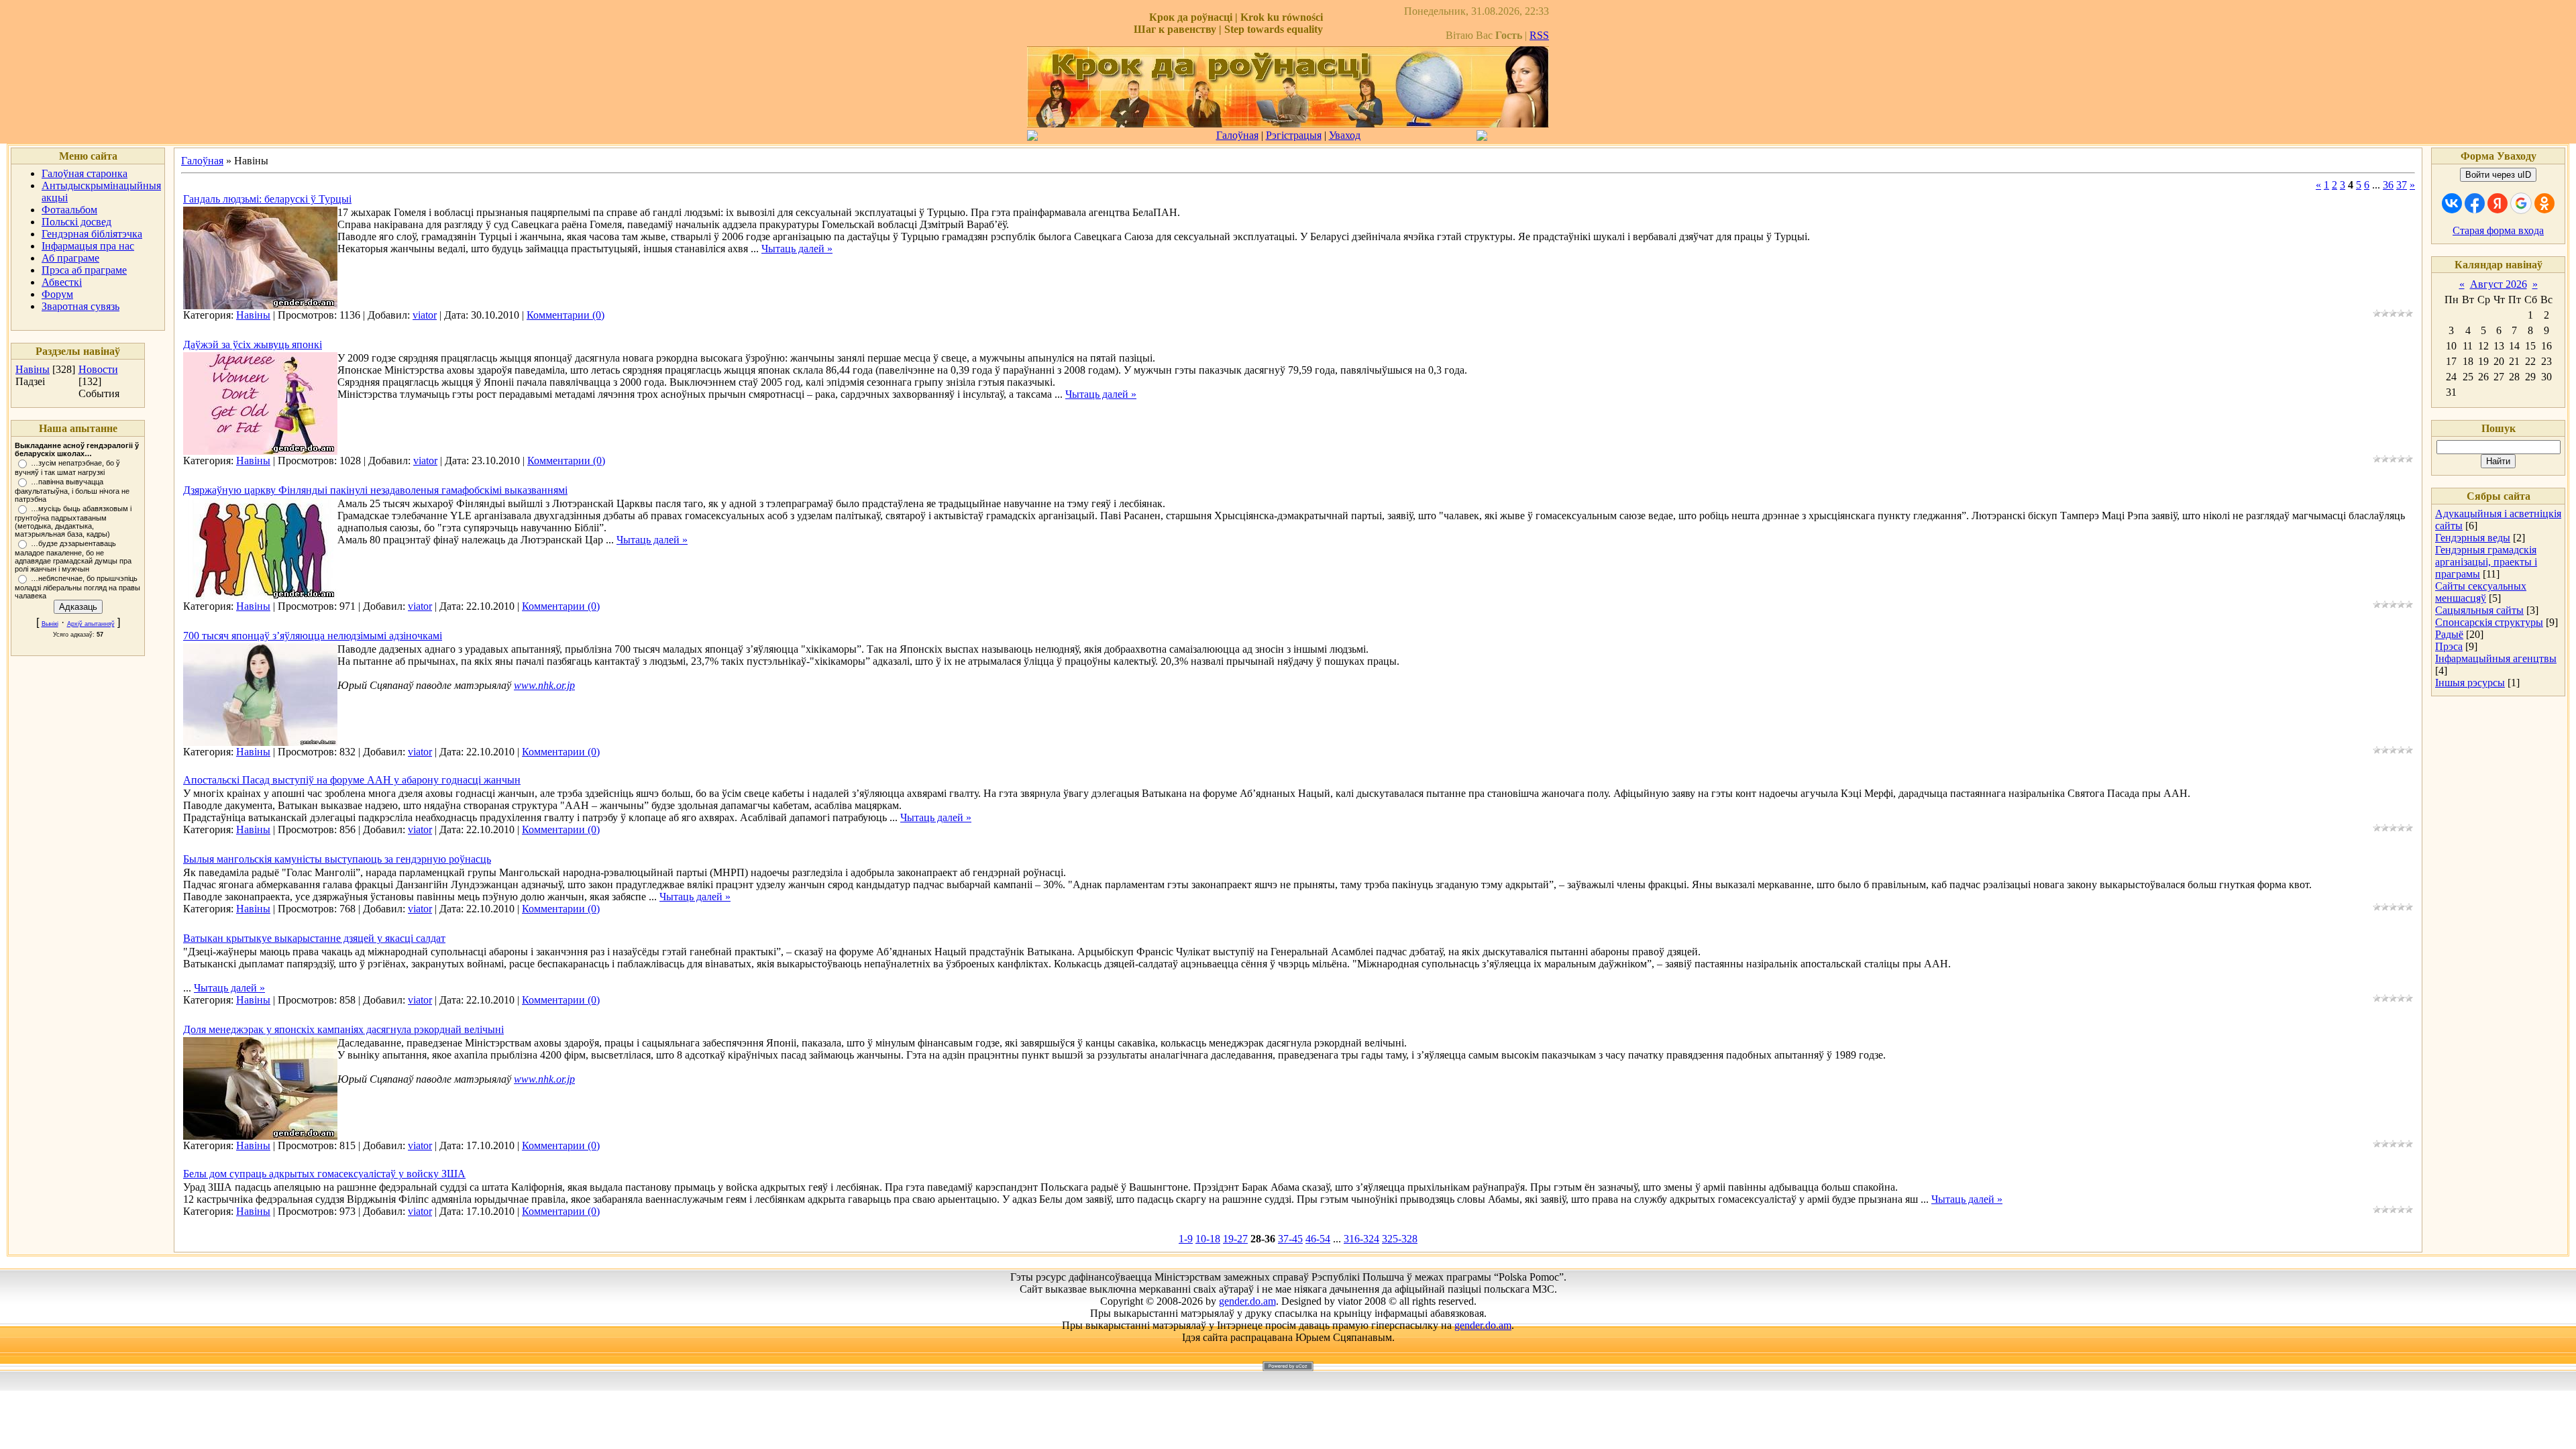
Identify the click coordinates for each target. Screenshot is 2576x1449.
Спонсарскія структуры (2489, 622)
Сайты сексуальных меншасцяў (2481, 592)
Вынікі (50, 624)
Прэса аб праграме (84, 270)
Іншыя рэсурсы (2470, 683)
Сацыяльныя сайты (2479, 610)
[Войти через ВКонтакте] (2452, 203)
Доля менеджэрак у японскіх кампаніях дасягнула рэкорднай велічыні (343, 1029)
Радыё (2449, 634)
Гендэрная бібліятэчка (92, 234)
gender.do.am (1247, 1301)
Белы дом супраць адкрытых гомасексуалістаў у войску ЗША (324, 1174)
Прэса (2449, 646)
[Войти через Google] (2521, 203)
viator (425, 315)
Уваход (1345, 135)
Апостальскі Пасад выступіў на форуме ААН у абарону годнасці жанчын (352, 780)
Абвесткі (62, 282)
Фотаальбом (69, 210)
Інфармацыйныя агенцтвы (2496, 658)
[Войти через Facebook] (2475, 203)
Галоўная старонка (85, 173)
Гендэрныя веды (2473, 538)
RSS (1539, 35)
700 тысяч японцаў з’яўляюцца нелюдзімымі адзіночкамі (313, 636)
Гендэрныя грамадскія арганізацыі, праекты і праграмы (2486, 562)
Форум (57, 294)
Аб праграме (70, 258)
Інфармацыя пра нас (88, 246)
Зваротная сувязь (80, 306)
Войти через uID (2498, 175)
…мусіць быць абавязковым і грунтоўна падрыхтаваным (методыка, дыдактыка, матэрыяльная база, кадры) (73, 521)
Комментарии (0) (566, 315)
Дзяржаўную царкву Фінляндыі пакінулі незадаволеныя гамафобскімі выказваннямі (375, 490)
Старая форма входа (2498, 230)
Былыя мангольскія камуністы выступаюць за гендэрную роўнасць (337, 859)
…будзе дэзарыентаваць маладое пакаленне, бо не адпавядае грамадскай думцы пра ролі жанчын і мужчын (73, 556)
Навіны (33, 369)
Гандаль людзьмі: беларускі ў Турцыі (267, 199)
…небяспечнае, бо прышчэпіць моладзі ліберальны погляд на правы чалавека (77, 587)
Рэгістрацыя (1294, 135)
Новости (98, 369)
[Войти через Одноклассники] (2544, 203)
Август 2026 (2499, 284)
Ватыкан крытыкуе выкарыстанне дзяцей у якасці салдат (314, 938)
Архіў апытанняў (91, 624)
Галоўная (1237, 135)
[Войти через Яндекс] (2498, 203)
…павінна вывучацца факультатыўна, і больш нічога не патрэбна (72, 490)
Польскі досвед (76, 222)
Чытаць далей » (797, 249)
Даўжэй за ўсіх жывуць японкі (253, 344)
